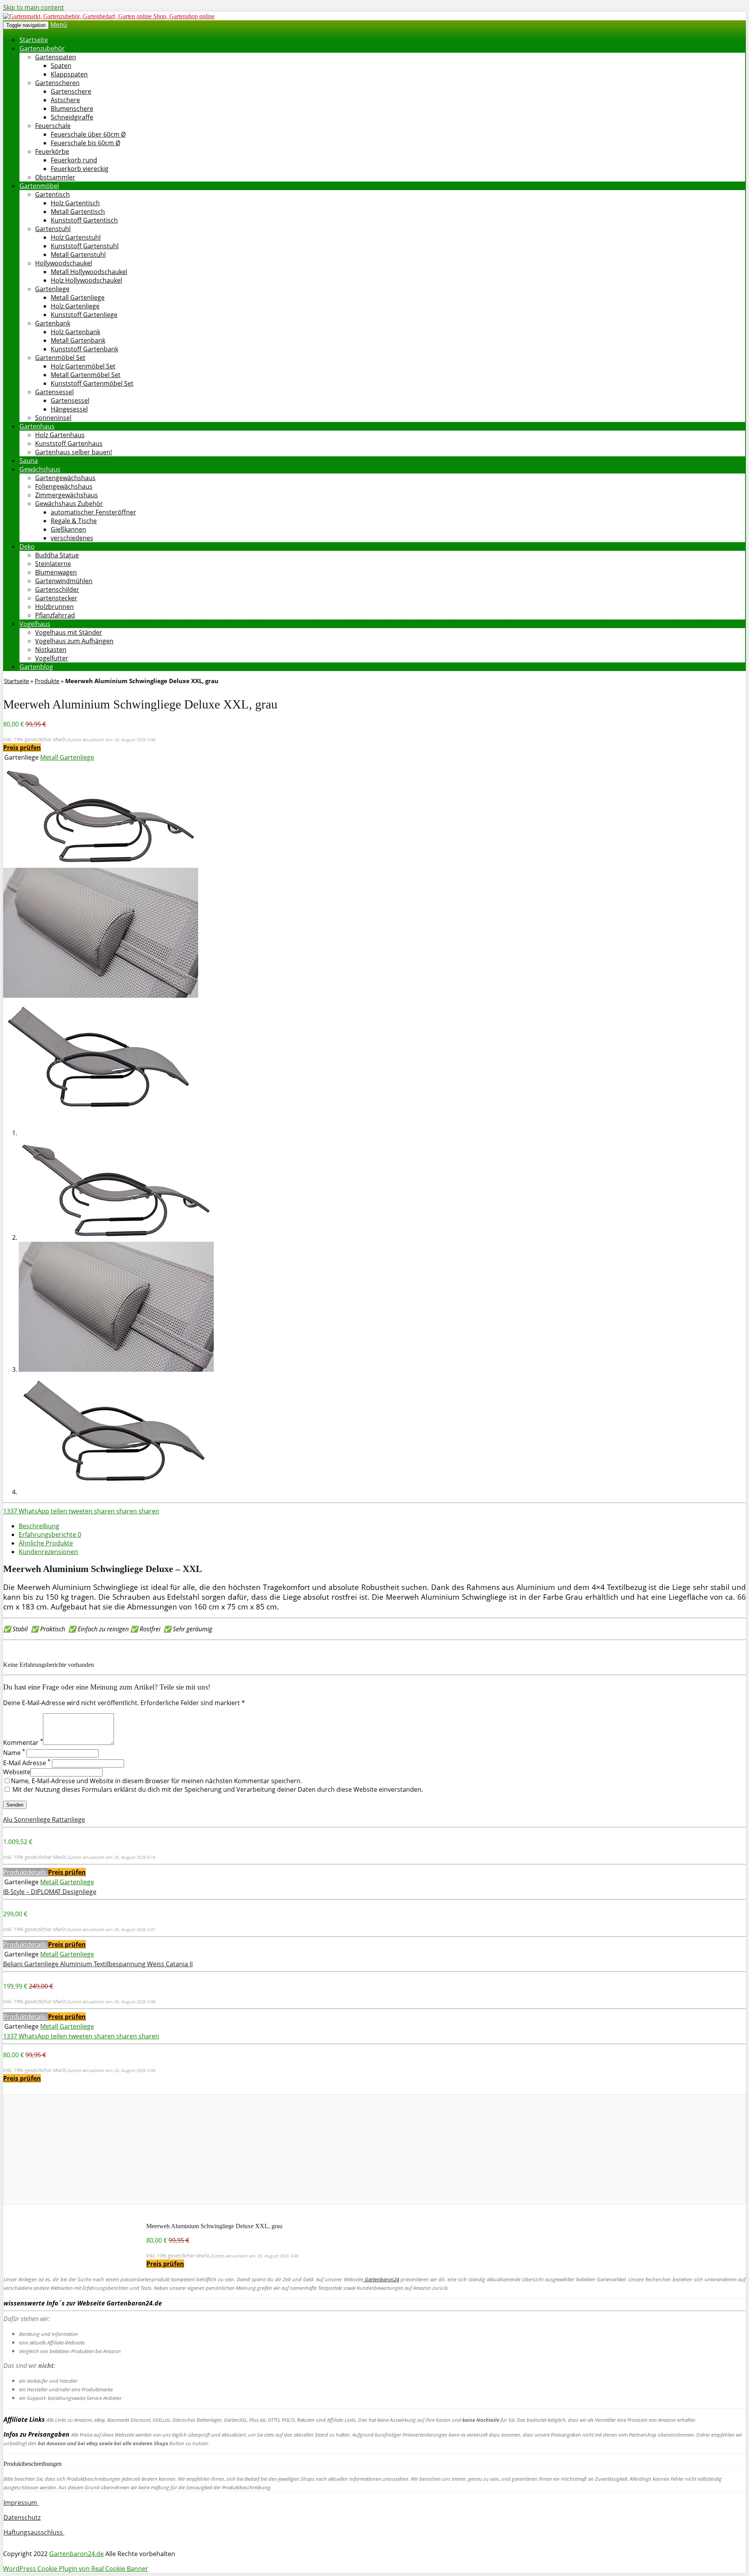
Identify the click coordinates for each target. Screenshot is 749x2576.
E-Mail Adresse (27, 1763)
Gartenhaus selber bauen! (74, 452)
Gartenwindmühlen (64, 581)
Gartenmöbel (39, 186)
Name (14, 1753)
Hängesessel (69, 409)
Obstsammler (55, 177)
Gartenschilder (57, 589)
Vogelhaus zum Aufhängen (74, 641)
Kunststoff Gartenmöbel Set (92, 383)
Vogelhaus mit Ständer (69, 632)
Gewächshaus (40, 469)
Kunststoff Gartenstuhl (85, 246)
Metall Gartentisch (78, 212)
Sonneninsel (53, 418)
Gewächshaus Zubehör (69, 504)
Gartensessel (54, 392)
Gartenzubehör (42, 48)
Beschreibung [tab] (39, 1526)
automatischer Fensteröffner (93, 512)
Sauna (29, 461)
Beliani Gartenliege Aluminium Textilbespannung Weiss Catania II (98, 1964)
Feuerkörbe (52, 151)
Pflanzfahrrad (55, 615)
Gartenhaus (37, 426)
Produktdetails (26, 1872)
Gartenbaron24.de (76, 2554)
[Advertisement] (238, 2149)
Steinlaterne (53, 564)
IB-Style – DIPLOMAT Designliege (50, 1892)
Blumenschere (72, 109)
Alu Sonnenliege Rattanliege (44, 1819)
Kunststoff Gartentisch (84, 220)
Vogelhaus (35, 624)
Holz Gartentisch (75, 203)
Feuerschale (53, 126)
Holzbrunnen (54, 607)
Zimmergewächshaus (67, 495)
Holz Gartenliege (75, 306)
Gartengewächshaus (65, 478)
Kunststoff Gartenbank (84, 349)
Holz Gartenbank (75, 332)
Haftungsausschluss (34, 2532)
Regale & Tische (74, 521)
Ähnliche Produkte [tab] (46, 1543)
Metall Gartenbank (78, 340)
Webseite (17, 1772)
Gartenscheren (57, 83)
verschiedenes (72, 538)
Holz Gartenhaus (60, 435)
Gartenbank (53, 323)
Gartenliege (52, 289)
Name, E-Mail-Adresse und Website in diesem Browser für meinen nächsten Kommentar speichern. (156, 1781)
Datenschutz (22, 2517)
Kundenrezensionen (48, 1552)
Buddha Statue (57, 555)
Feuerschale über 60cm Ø (88, 134)
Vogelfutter (52, 658)
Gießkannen (68, 529)
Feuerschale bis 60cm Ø (85, 143)
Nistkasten (51, 650)
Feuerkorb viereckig (80, 169)
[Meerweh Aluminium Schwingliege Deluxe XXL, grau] (101, 863)
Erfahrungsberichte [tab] (50, 1535)
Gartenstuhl (53, 229)
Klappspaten (69, 74)
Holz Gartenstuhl (76, 237)
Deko (27, 547)
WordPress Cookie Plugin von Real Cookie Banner (76, 2569)
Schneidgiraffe (72, 117)
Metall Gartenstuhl (78, 255)
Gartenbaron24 (381, 2279)
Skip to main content (34, 7)
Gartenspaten (56, 57)
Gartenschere (71, 91)
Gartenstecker (56, 598)
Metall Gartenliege (78, 297)
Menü (59, 25)
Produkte (47, 681)
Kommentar (23, 1743)
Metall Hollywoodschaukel (89, 272)
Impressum (21, 2503)
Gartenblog (36, 667)
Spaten (61, 66)
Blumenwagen (56, 572)
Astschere (65, 100)
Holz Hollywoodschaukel (86, 280)
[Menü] (109, 16)
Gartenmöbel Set (60, 358)
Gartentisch (52, 194)
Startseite (34, 40)
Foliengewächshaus (64, 486)
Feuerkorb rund (74, 160)
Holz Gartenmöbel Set (83, 366)
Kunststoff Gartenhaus (69, 443)
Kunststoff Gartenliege (84, 315)
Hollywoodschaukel (64, 263)
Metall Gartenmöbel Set (86, 375)
